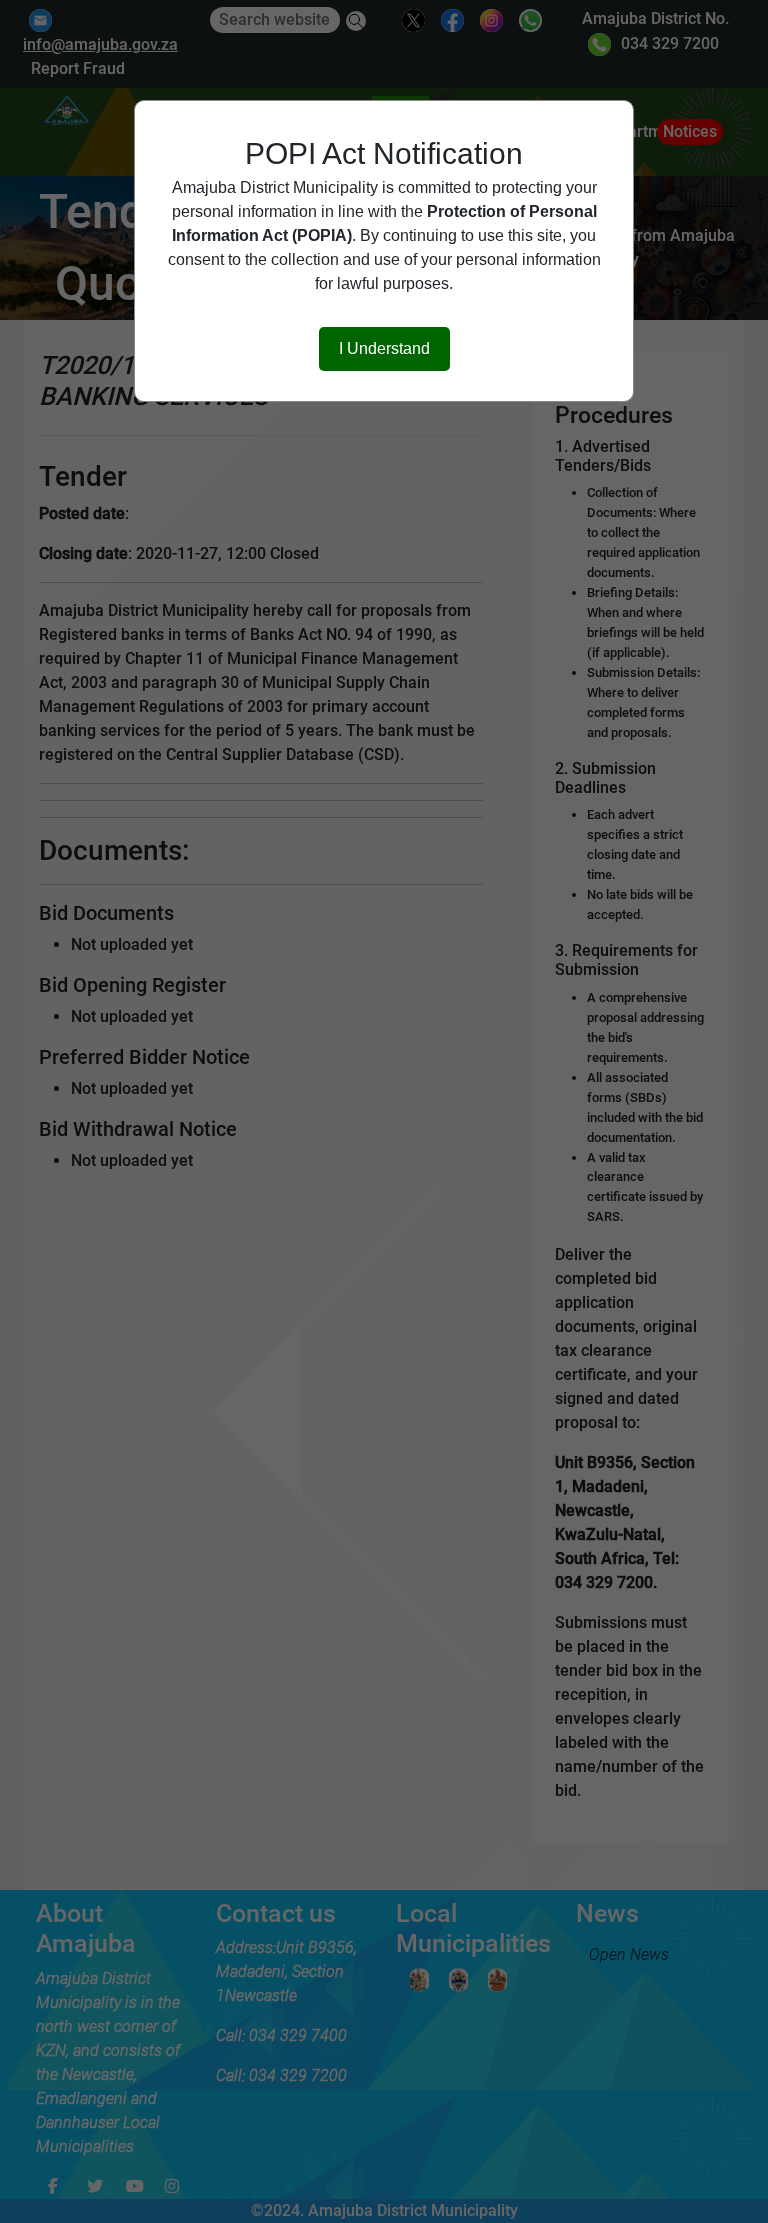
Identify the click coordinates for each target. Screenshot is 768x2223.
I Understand (384, 348)
